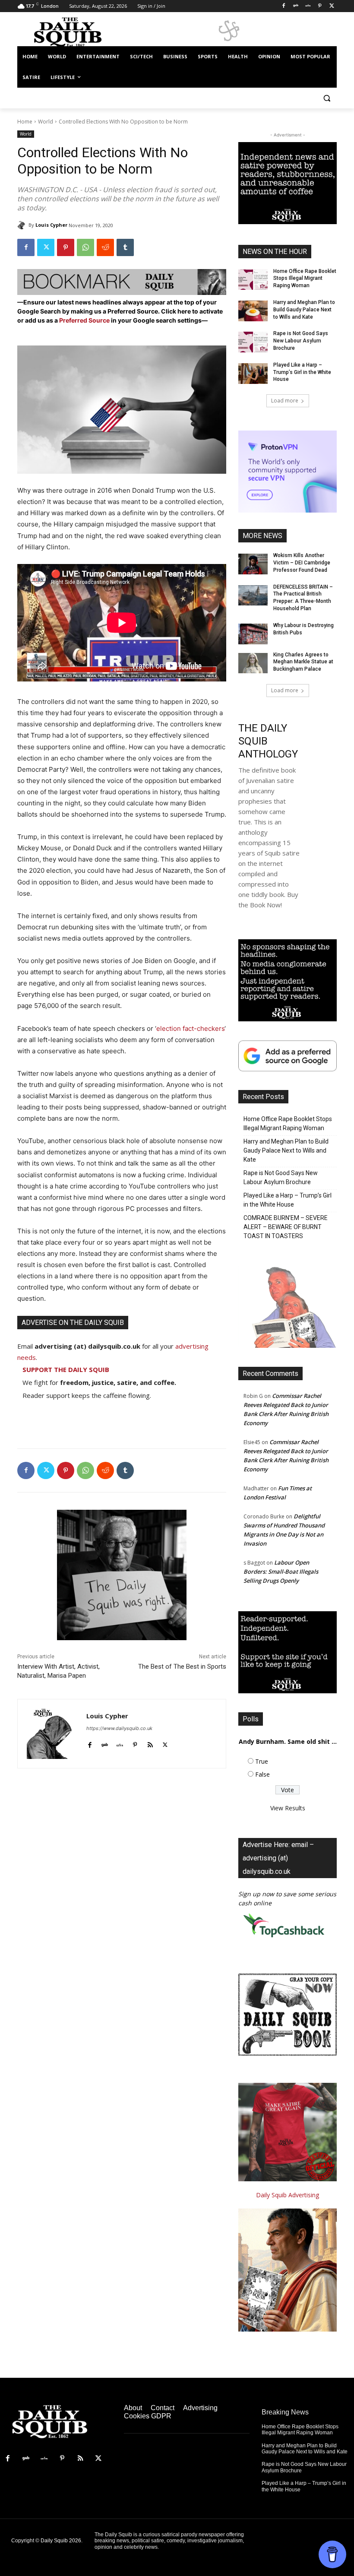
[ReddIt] (105, 247)
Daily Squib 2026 (61, 2541)
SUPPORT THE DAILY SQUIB (66, 1369)
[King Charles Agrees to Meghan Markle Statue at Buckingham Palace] (253, 663)
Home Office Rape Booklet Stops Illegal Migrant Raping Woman (305, 279)
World (46, 122)
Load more (285, 401)
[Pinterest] (320, 6)
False (262, 1774)
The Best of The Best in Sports (182, 1667)
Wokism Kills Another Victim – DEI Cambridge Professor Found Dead (302, 563)
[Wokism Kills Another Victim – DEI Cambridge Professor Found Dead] (253, 564)
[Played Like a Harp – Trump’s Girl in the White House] (253, 374)
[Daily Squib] (23, 225)
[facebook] (90, 1743)
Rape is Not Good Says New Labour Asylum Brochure (301, 341)
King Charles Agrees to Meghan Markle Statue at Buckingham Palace (303, 662)
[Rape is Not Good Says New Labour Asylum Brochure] (253, 342)
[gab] (105, 1743)
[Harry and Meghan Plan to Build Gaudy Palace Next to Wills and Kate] (253, 311)
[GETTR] (308, 6)
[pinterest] (135, 1743)
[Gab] (296, 6)
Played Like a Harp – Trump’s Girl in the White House (302, 372)
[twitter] (165, 1743)
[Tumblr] (125, 247)
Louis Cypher (51, 225)
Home (25, 122)
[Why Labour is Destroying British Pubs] (253, 634)
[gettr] (120, 1743)
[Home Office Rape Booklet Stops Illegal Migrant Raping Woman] (253, 280)
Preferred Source (85, 320)
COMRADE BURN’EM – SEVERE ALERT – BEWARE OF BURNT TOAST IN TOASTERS (286, 1227)
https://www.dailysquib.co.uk (119, 1728)
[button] (327, 98)
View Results (288, 1808)
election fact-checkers (190, 1028)
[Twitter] (332, 6)
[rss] (150, 1743)
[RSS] (80, 2459)
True (262, 1761)
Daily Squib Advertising (288, 2195)
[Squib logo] (76, 32)
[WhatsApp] (85, 247)
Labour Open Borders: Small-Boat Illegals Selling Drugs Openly (281, 1572)
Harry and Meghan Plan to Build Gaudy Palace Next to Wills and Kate (304, 310)
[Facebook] (284, 6)
